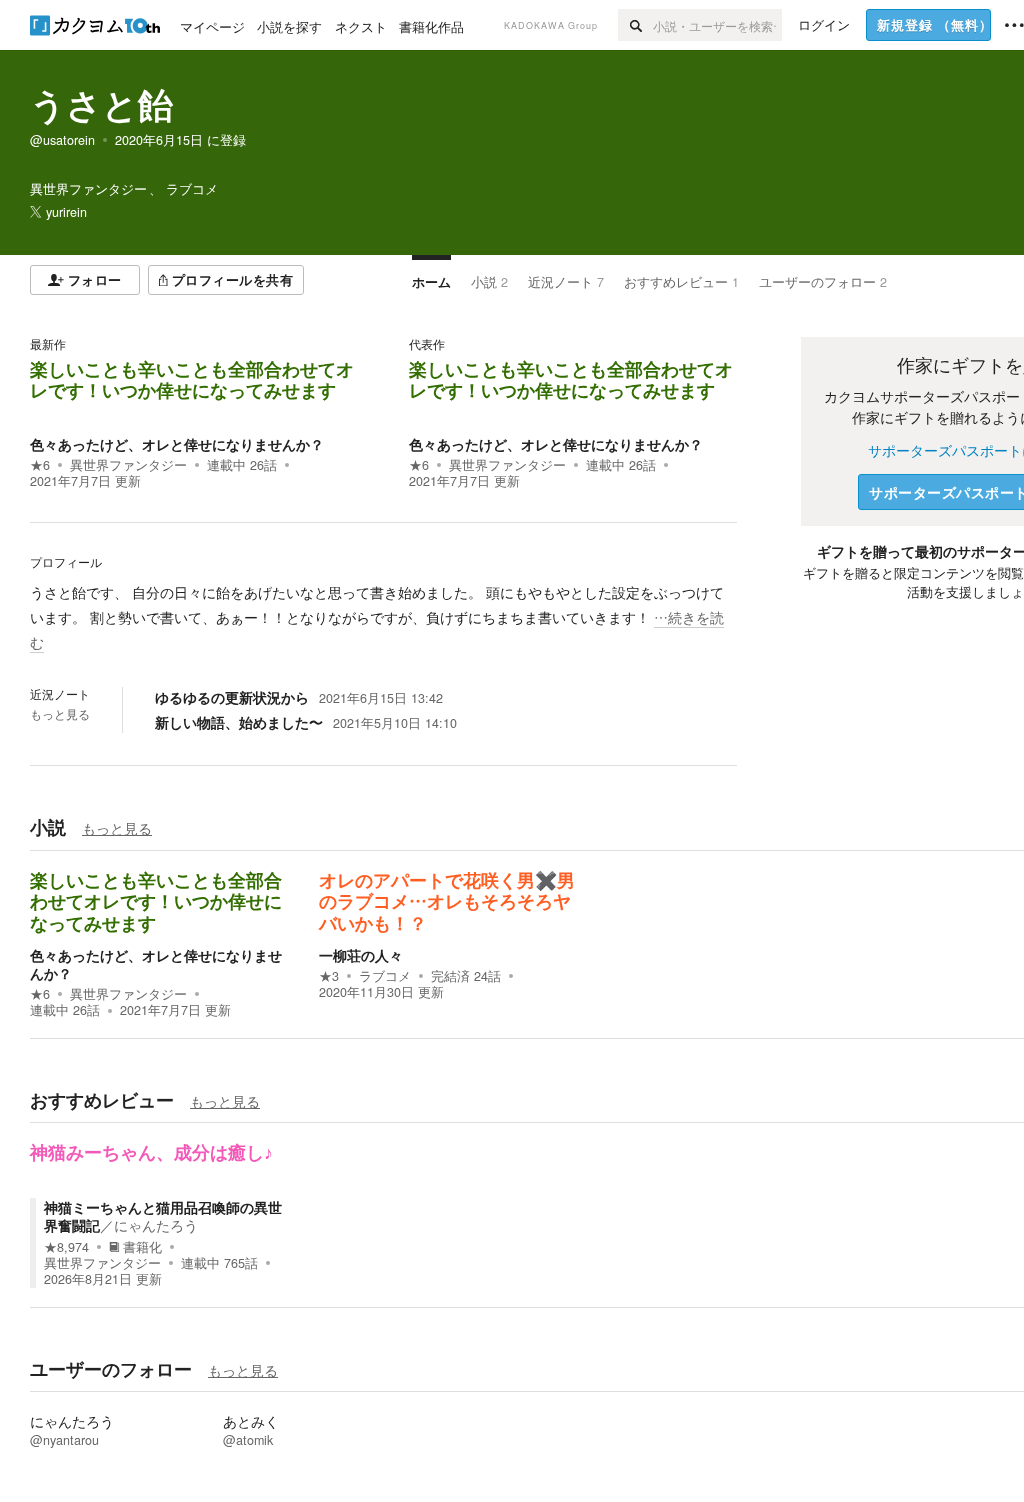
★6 (40, 465)
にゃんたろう (156, 1225)
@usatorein (62, 140)
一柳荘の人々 (361, 955)
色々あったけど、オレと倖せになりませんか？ (177, 444)
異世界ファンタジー (128, 465)
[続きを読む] (383, 618)
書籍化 (142, 1247)
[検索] (635, 25)
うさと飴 (101, 104)
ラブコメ (385, 976)
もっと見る (60, 714)
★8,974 (66, 1247)
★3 (329, 976)
